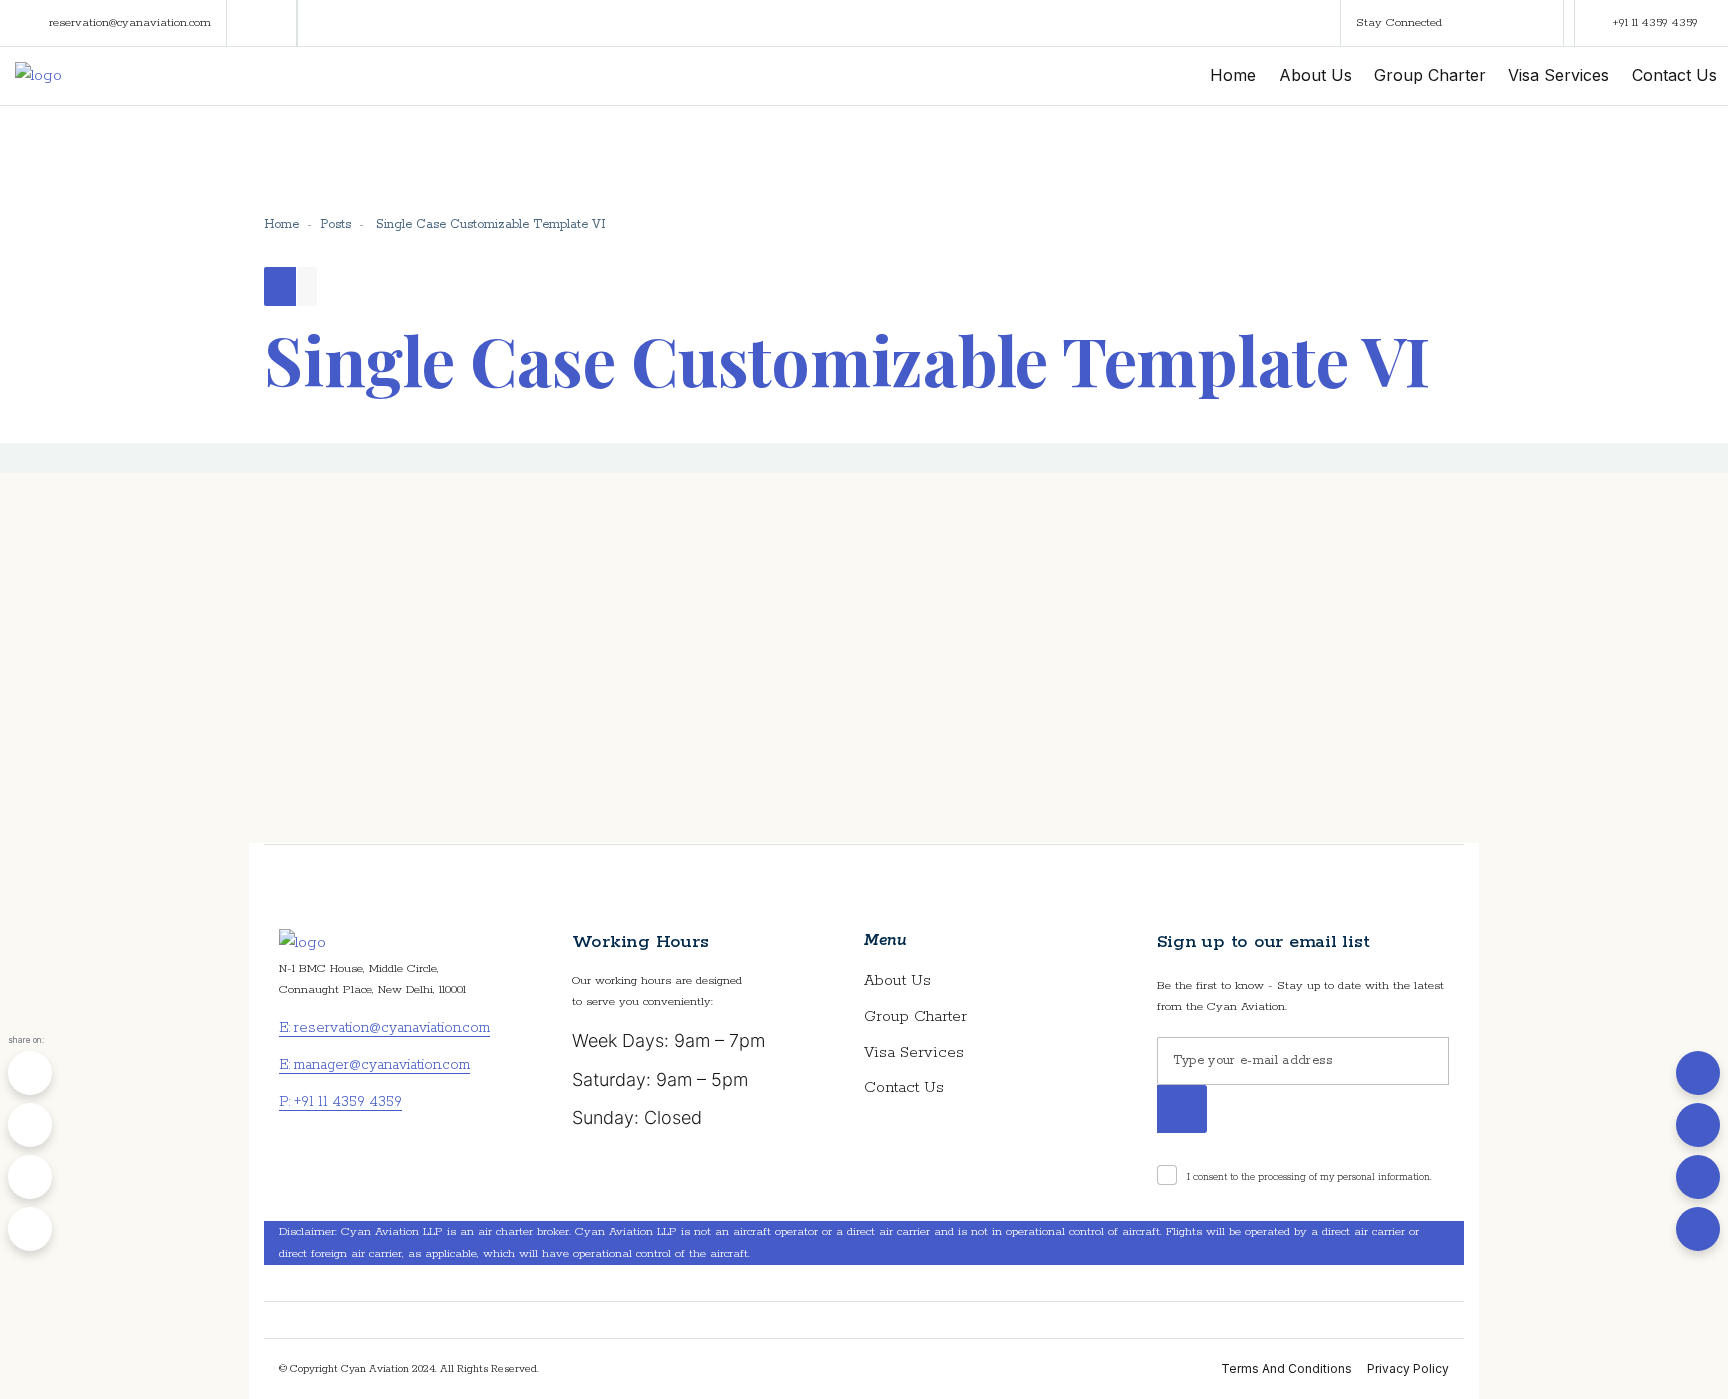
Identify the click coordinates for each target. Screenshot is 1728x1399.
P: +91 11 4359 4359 (340, 1102)
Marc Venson (373, 737)
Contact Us (904, 1087)
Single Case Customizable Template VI (446, 575)
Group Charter (915, 1016)
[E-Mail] (30, 1229)
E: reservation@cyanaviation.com (384, 1028)
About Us (897, 980)
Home (281, 224)
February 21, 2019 (387, 696)
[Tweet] (30, 1125)
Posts (335, 224)
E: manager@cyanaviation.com (374, 1065)
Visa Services (914, 1052)
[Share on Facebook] (30, 1073)
